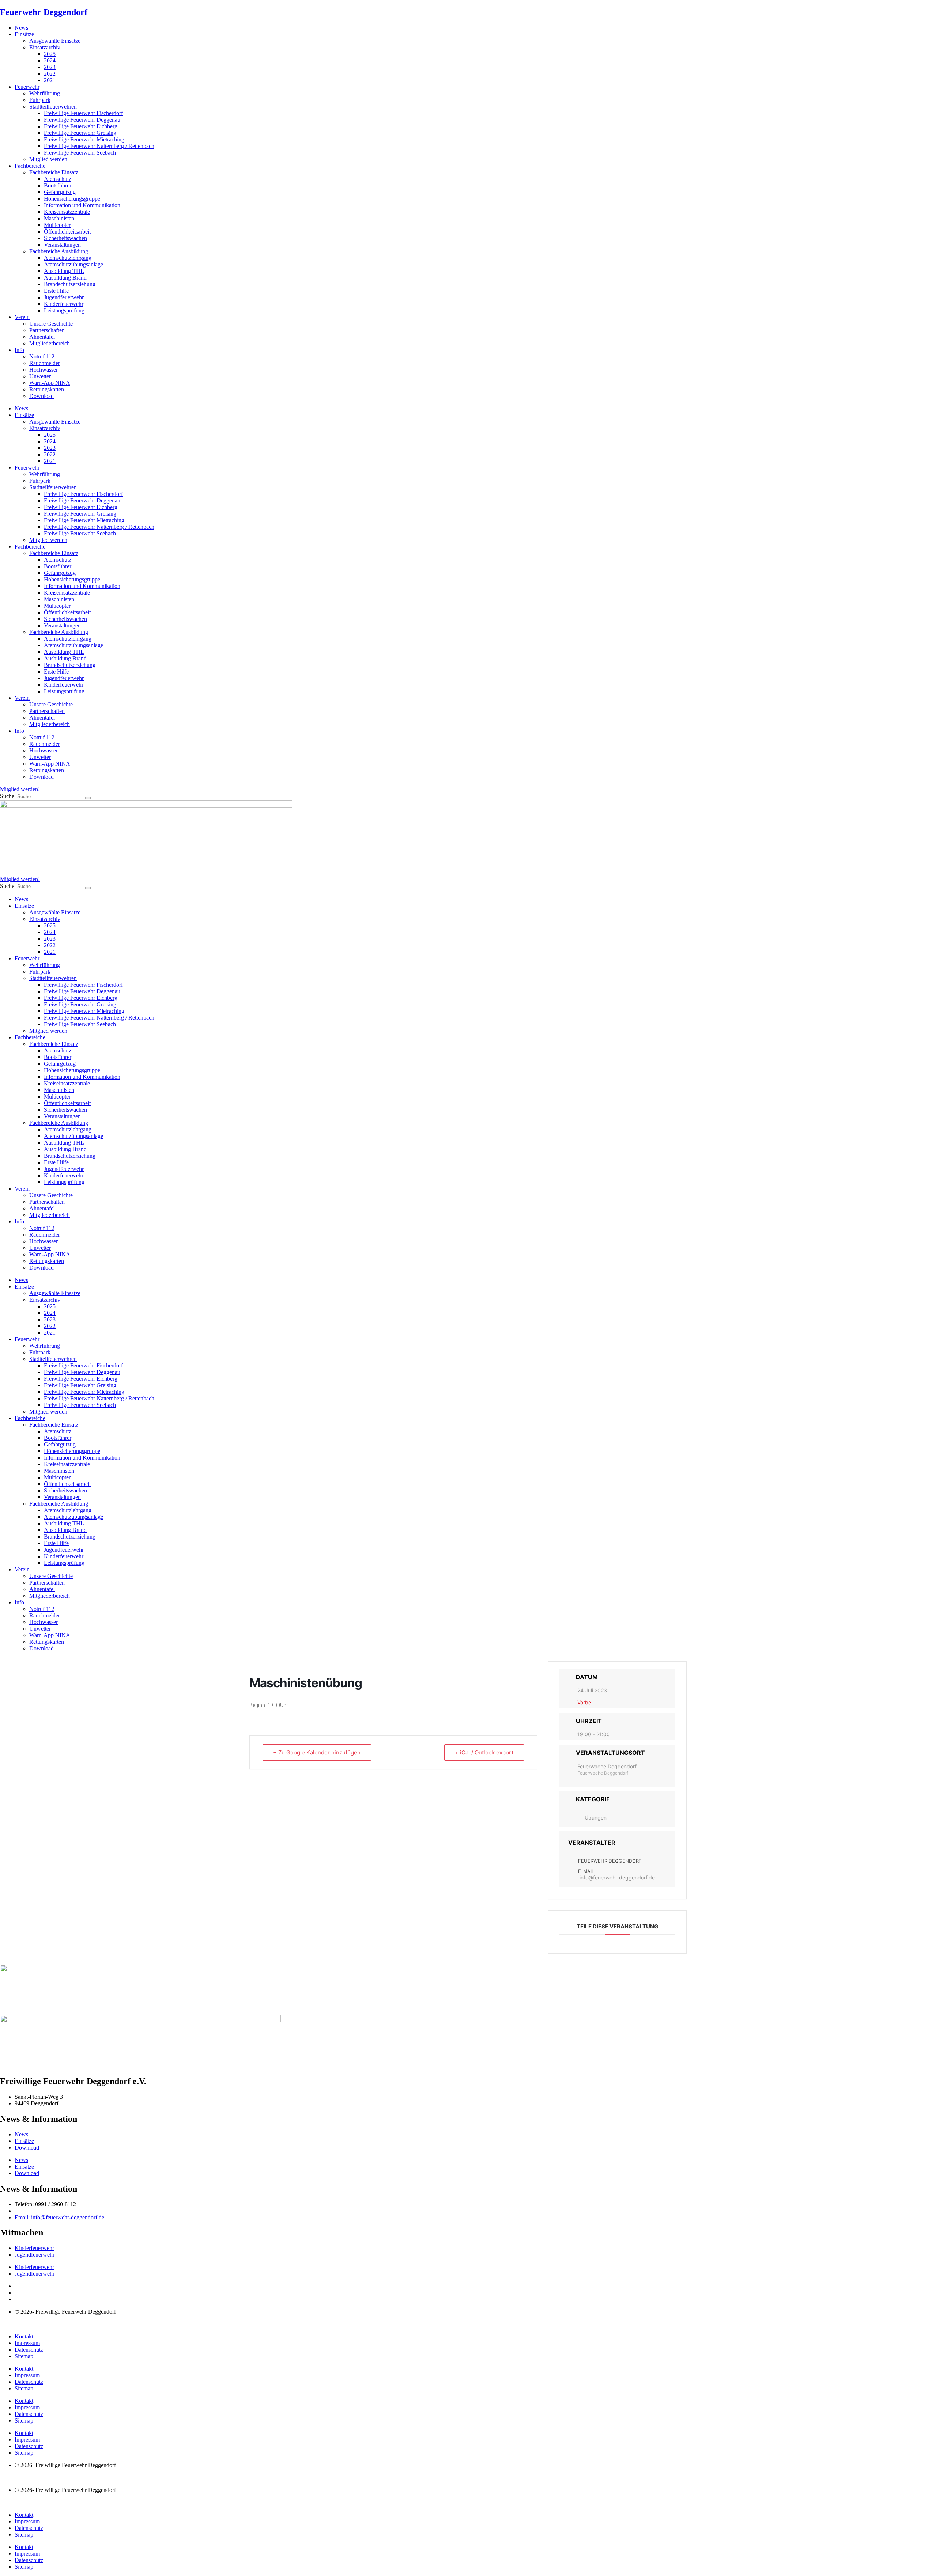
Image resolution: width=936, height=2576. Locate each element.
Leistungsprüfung (64, 310)
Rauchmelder (45, 363)
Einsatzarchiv (45, 47)
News (21, 28)
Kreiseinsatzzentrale (67, 212)
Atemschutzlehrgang (68, 258)
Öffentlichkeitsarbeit (67, 232)
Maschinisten (59, 218)
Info (19, 350)
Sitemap (24, 2356)
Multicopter (57, 225)
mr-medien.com (43, 2324)
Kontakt (24, 2336)
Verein (22, 317)
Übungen (596, 1818)
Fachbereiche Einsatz (54, 172)
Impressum (27, 2343)
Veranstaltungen (62, 245)
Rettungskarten (47, 389)
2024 (50, 60)
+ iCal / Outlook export (484, 1752)
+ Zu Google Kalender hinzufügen (317, 1752)
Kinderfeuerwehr (64, 304)
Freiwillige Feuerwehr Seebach (80, 153)
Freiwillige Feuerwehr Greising (80, 133)
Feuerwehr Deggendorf (44, 12)
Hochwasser (44, 370)
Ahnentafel (42, 337)
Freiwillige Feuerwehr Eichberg (81, 126)
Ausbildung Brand (65, 278)
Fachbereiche (30, 166)
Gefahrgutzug (60, 192)
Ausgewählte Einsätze (55, 41)
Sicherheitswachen (65, 238)
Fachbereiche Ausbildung (59, 251)
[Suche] (88, 798)
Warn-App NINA (50, 383)
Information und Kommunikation (82, 205)
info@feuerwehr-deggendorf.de (617, 1877)
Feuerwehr (27, 87)
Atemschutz (58, 179)
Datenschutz (29, 2350)
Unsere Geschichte (51, 324)
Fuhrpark (40, 100)
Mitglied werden (48, 159)
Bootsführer (58, 185)
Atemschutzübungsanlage (73, 264)
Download (41, 396)
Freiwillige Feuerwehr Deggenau (82, 120)
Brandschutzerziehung (70, 284)
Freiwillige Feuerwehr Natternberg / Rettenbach (99, 146)
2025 (50, 54)
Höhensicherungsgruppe (72, 199)
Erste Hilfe (56, 291)
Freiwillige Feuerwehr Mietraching (84, 139)
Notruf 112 (42, 356)
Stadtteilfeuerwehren (53, 107)
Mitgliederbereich (50, 343)
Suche (7, 796)
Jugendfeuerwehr (64, 297)
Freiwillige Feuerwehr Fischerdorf (83, 113)
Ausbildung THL (64, 271)
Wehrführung (45, 93)
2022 (50, 74)
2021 (50, 80)
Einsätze (24, 34)
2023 (50, 67)
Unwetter (40, 376)
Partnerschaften (47, 330)
